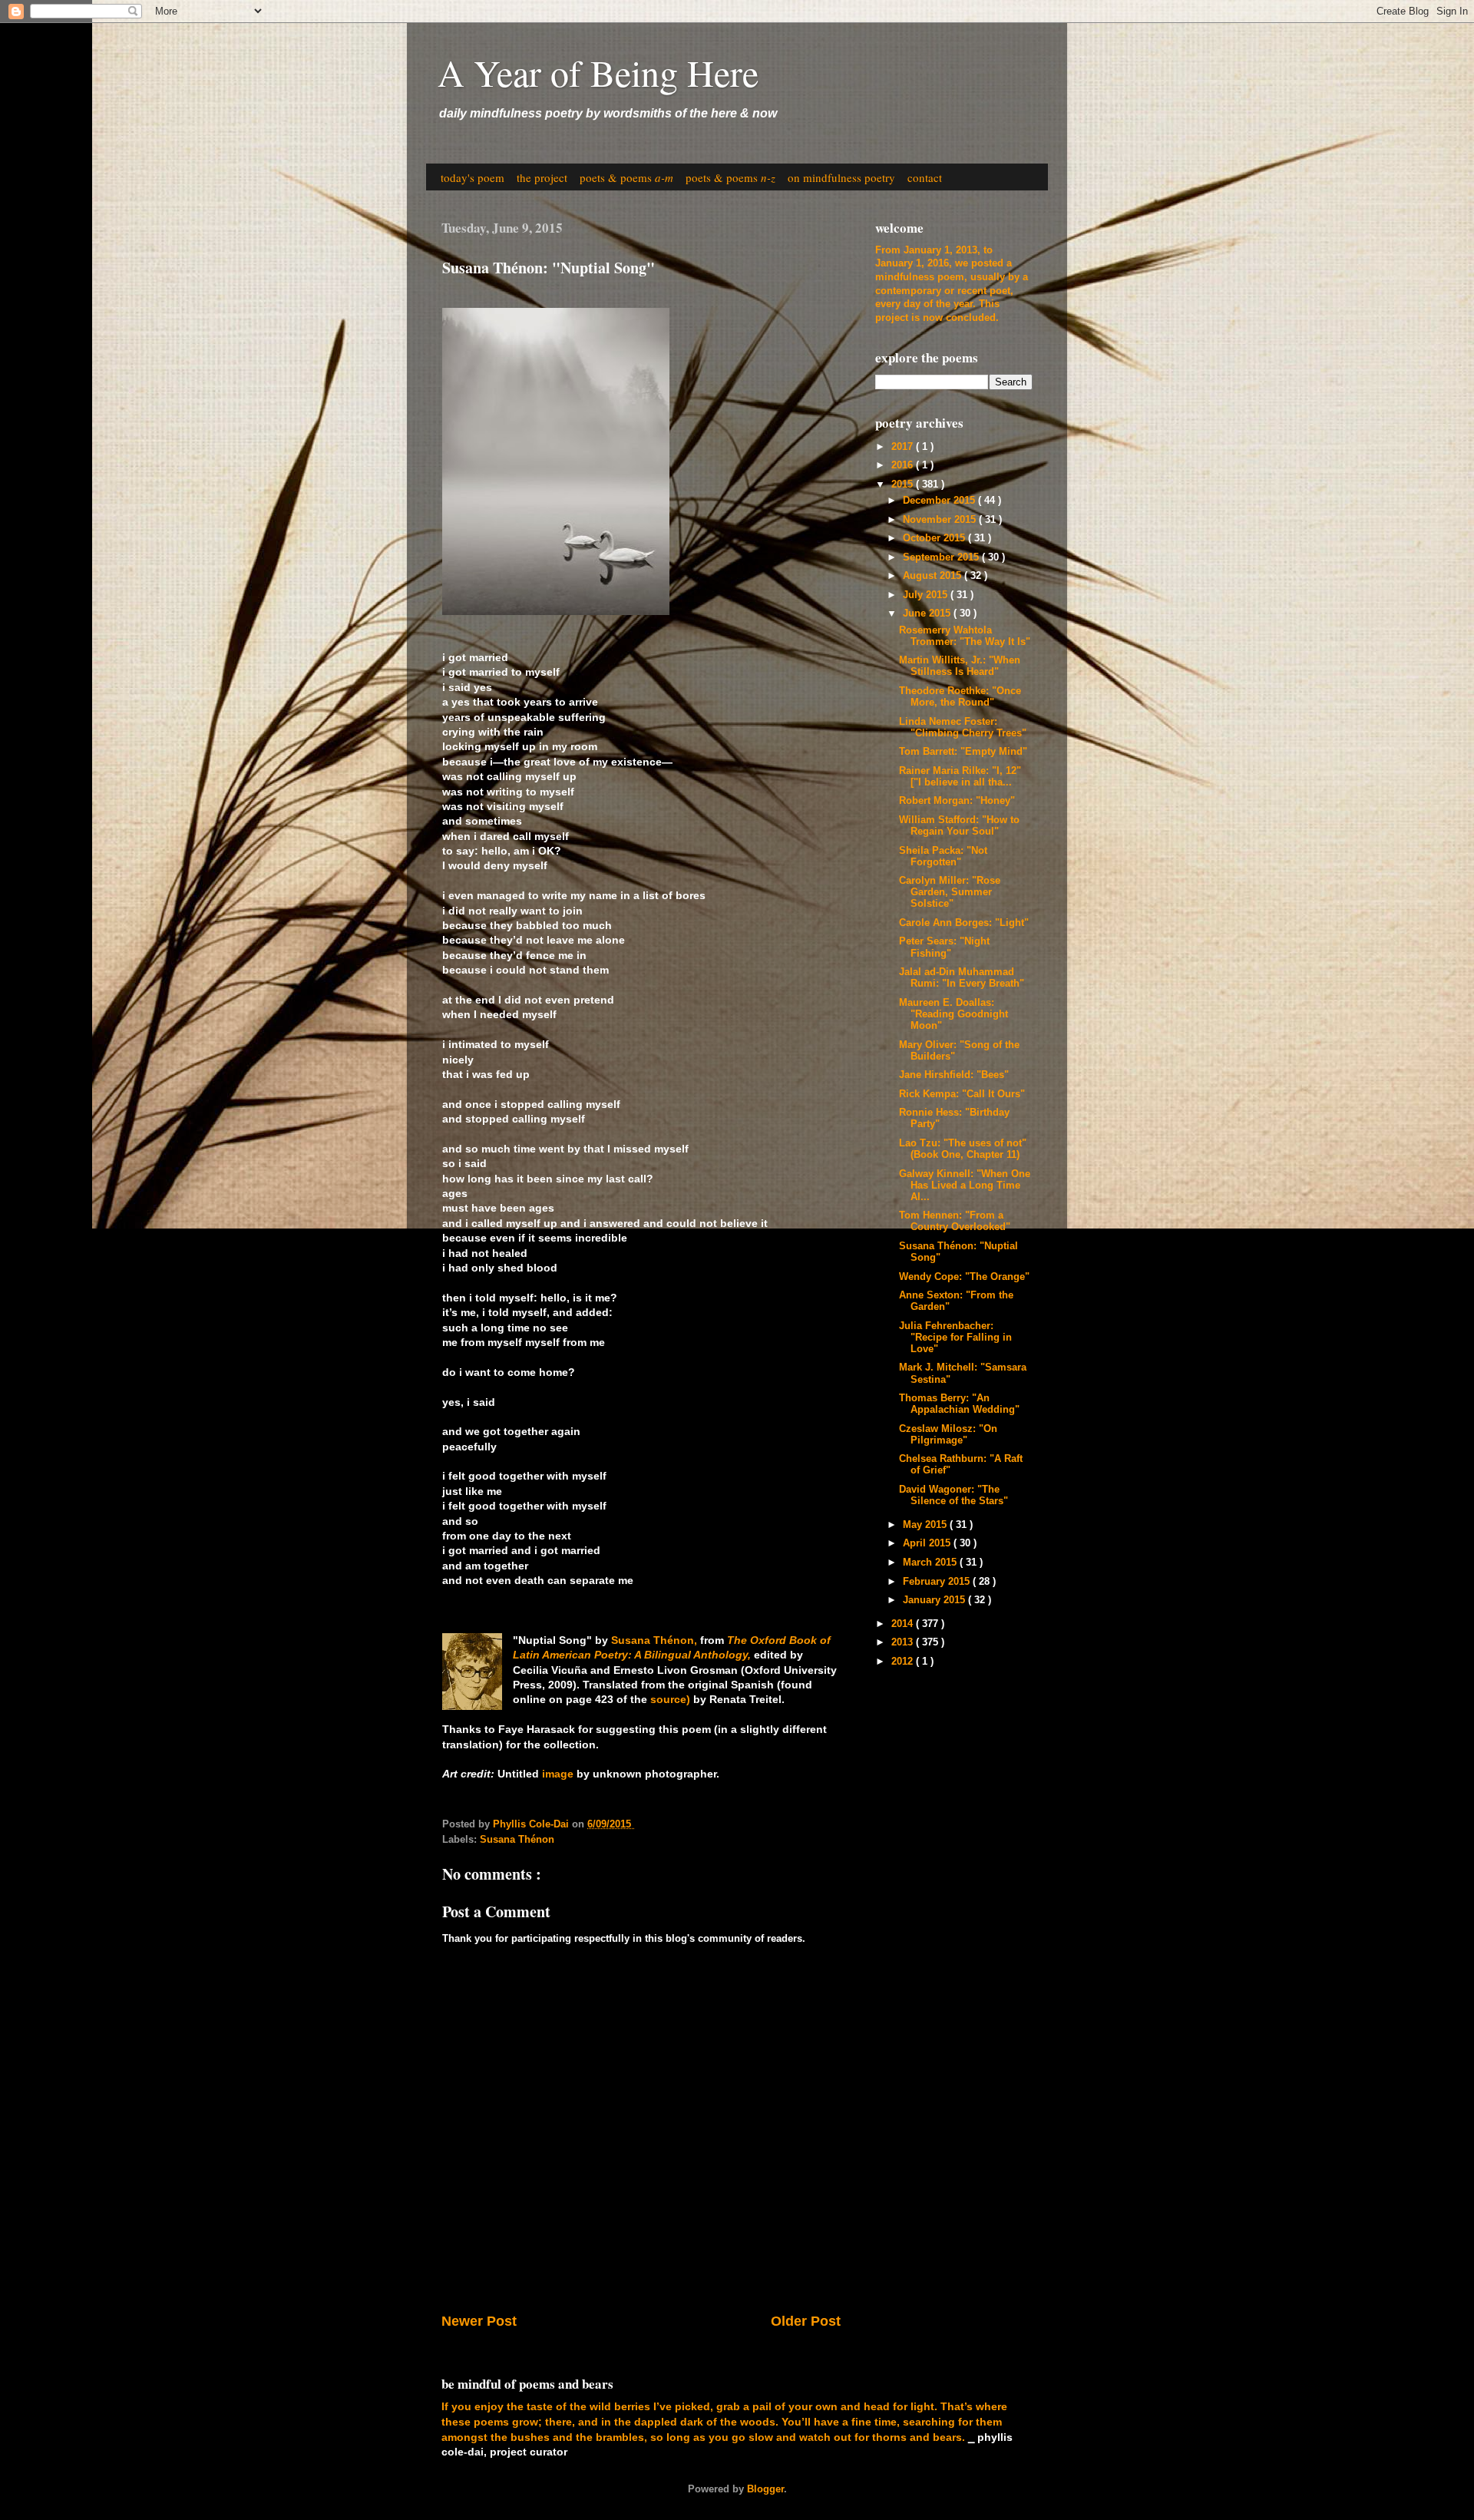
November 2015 (941, 520)
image (558, 1774)
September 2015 (942, 557)
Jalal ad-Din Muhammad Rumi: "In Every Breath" (962, 978)
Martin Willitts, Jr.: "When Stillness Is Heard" (960, 666)
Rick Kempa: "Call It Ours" (962, 1094)
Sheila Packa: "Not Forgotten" (943, 857)
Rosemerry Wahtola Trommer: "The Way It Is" (965, 636)
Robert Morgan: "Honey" (957, 801)
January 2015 (935, 1600)
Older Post (806, 2321)
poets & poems (626, 177)
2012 (904, 1662)
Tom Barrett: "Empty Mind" (963, 752)
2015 (904, 484)
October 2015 (935, 538)
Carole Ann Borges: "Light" (964, 923)
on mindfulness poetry (841, 177)
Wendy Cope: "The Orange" (964, 1277)
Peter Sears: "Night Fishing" (944, 947)
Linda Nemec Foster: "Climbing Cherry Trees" (963, 728)
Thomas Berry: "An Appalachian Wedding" (959, 1404)
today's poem (473, 177)
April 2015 (928, 1543)
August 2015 (934, 576)
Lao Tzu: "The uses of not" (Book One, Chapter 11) (963, 1149)
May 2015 (926, 1525)
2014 (904, 1624)
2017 (904, 447)
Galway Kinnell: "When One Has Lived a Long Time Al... (965, 1186)
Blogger (765, 2489)
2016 (904, 465)
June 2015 (928, 613)
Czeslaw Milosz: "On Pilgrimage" (948, 1435)
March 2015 (931, 1563)
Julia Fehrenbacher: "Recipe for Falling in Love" (955, 1338)
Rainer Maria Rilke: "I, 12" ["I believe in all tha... (960, 777)
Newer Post (479, 2321)
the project (542, 177)
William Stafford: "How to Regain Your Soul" (959, 826)
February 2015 (938, 1582)
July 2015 (927, 595)
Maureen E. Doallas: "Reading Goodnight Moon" (953, 1014)
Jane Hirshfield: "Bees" (954, 1075)
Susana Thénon (517, 1840)
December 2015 (940, 501)
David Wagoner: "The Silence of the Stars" (953, 1495)
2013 (904, 1642)
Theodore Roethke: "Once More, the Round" (960, 697)
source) (670, 1699)
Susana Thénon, (654, 1640)
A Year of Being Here (598, 72)
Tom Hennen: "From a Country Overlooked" (955, 1221)
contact (925, 177)
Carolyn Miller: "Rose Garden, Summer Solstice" (950, 892)
